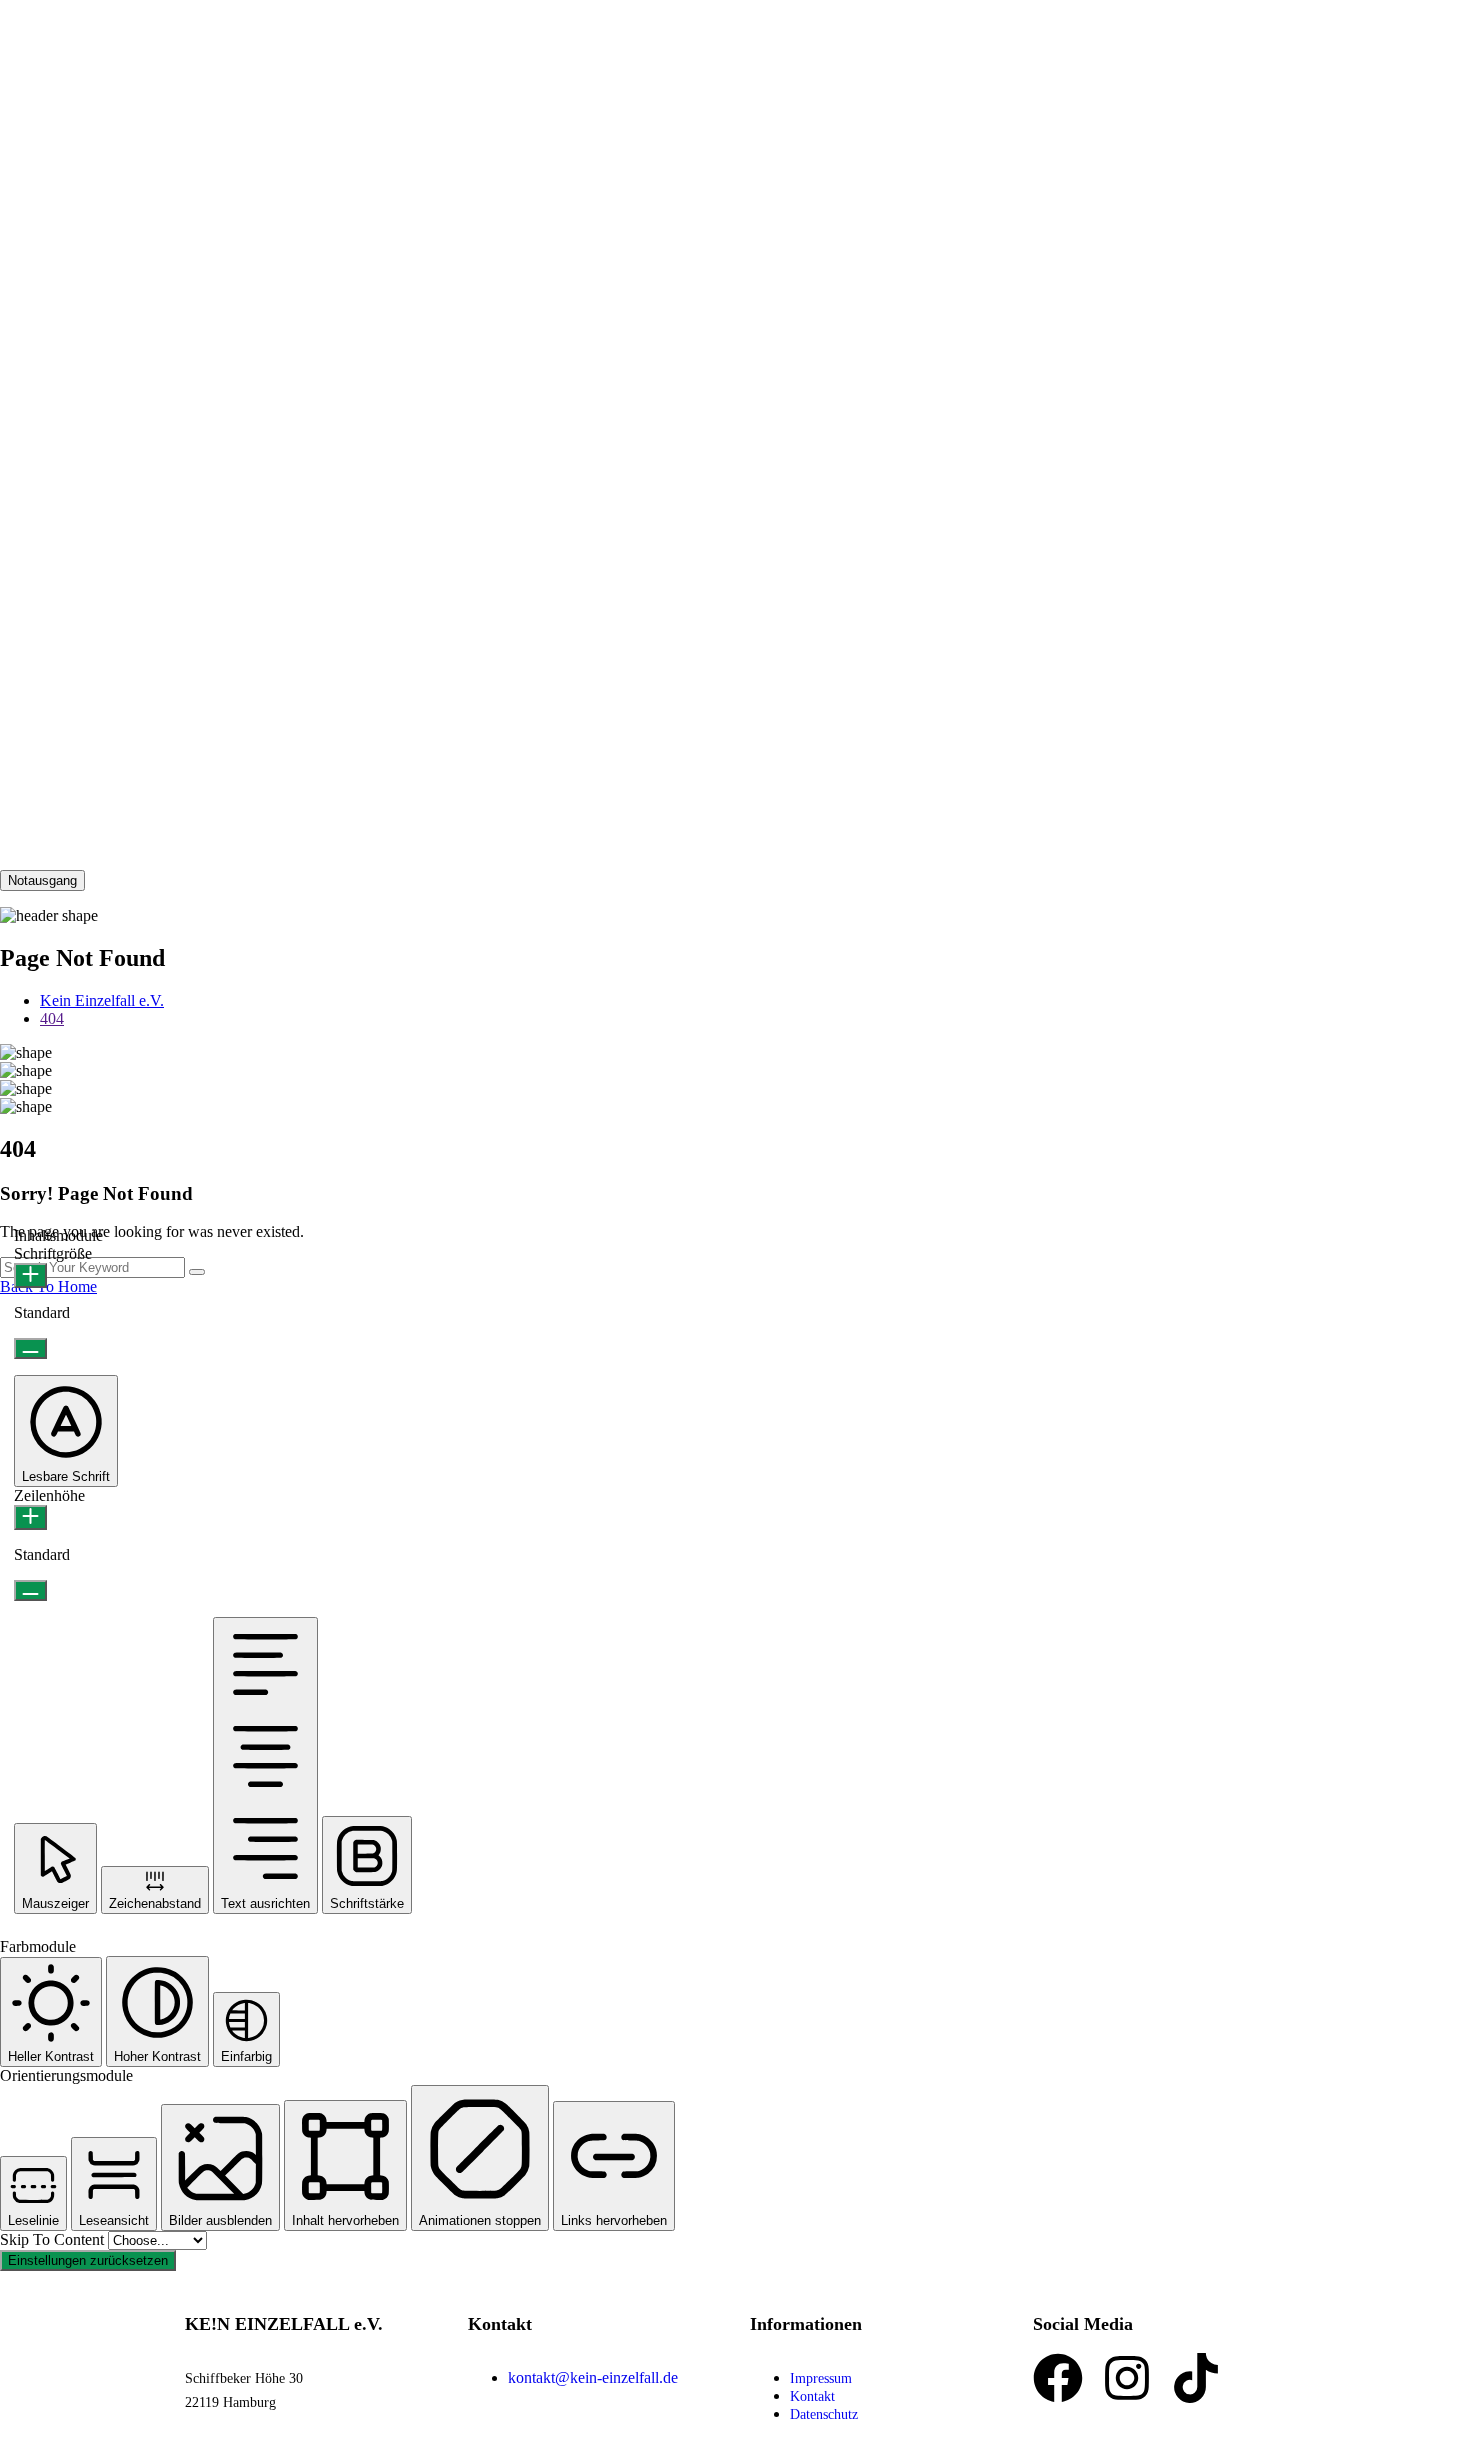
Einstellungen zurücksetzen (88, 2260)
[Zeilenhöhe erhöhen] (30, 1517)
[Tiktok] (1196, 2378)
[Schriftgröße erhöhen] (30, 1275)
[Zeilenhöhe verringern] (30, 1590)
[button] (66, 1431)
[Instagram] (1127, 2378)
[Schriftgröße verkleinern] (30, 1348)
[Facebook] (1058, 2378)
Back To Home (48, 1286)
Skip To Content (54, 2239)
